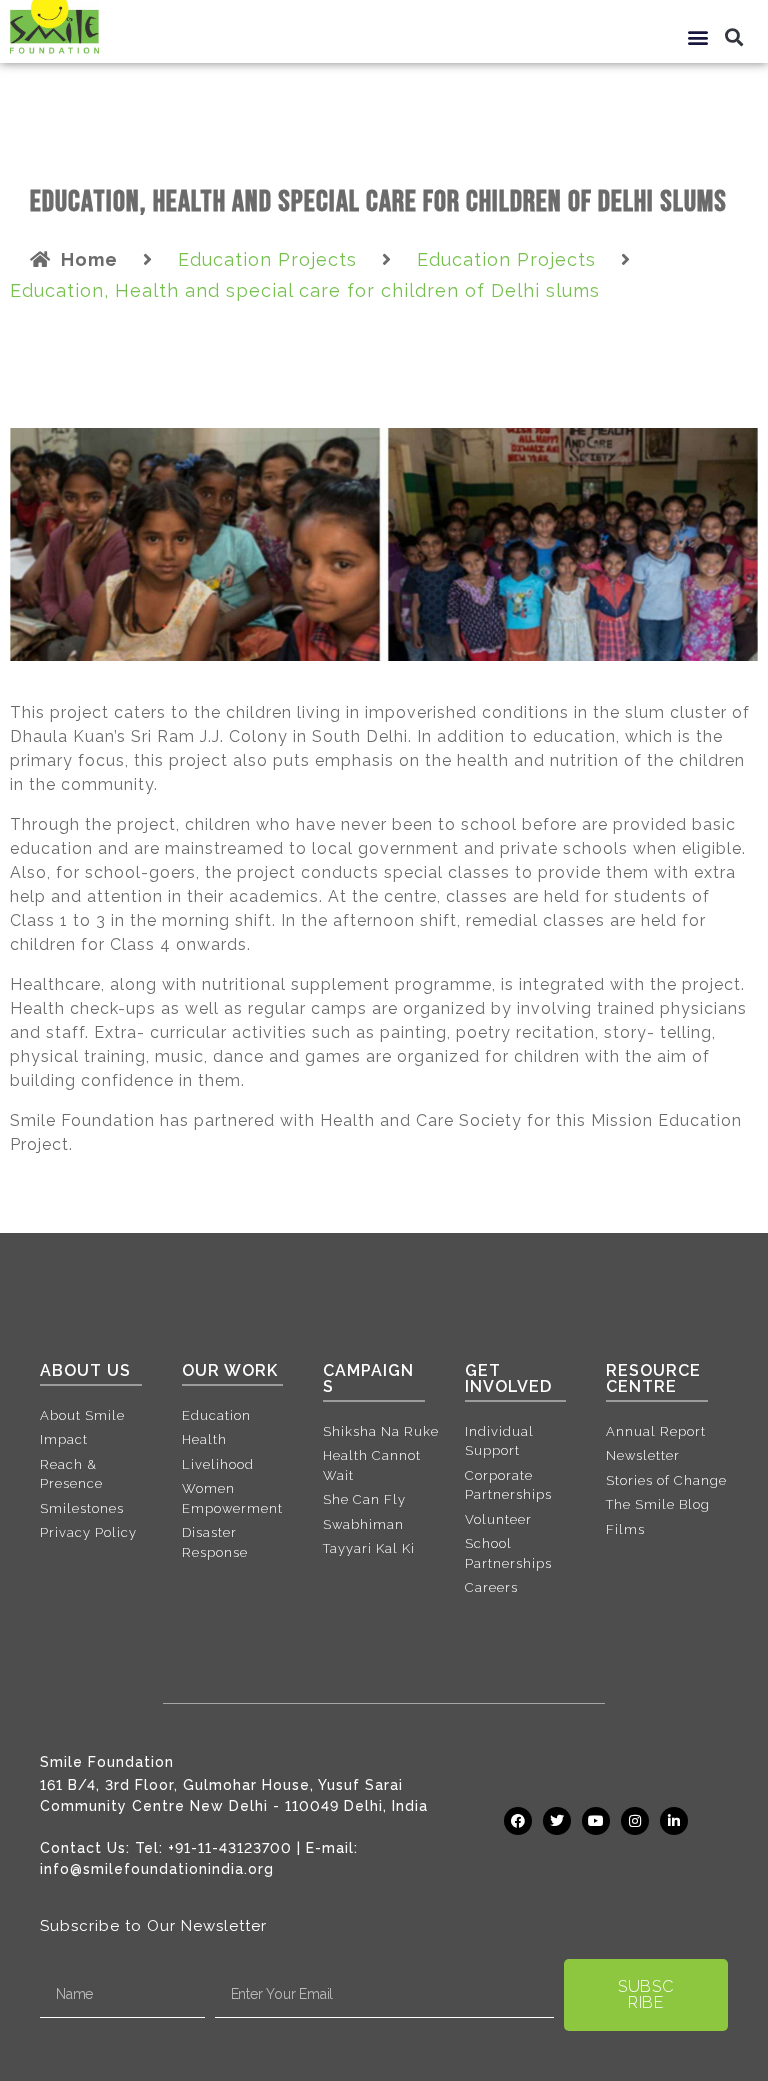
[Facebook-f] (518, 1821)
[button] (699, 36)
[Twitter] (557, 1821)
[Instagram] (635, 1821)
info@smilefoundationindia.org (157, 1869)
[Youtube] (596, 1821)
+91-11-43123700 (230, 1848)
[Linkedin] (674, 1821)
